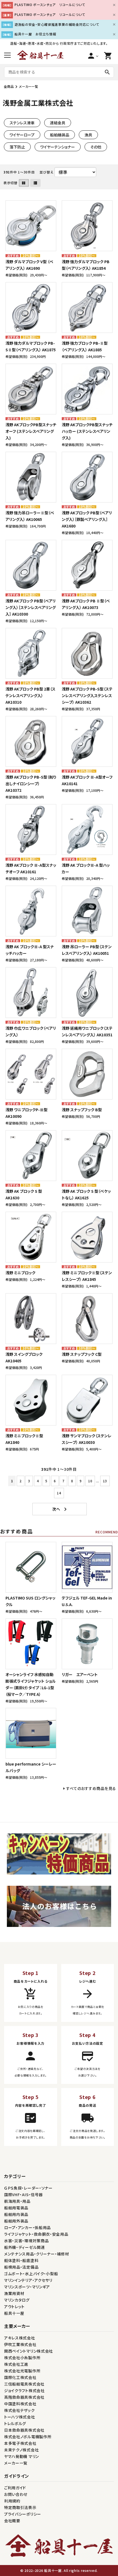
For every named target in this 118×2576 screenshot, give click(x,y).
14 (59, 1493)
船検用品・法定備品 (21, 2267)
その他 (96, 147)
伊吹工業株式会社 (20, 2344)
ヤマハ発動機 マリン (22, 2456)
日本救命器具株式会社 (24, 2430)
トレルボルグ (15, 2423)
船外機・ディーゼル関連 (25, 2247)
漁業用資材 (14, 2293)
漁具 (88, 135)
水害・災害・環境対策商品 (26, 2241)
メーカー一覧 (29, 86)
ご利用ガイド (15, 2488)
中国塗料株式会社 (20, 2404)
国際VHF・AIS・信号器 (23, 2195)
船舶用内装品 (16, 2214)
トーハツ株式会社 (20, 2417)
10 (90, 1481)
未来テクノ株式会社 (21, 2450)
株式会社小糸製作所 (22, 2358)
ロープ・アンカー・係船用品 (27, 2227)
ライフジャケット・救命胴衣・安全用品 (36, 2234)
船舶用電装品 (16, 2208)
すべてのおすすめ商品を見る (91, 1788)
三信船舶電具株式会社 (24, 2384)
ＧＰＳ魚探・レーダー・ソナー (28, 2188)
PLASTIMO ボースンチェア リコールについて (50, 5)
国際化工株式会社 (20, 2377)
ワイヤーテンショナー (58, 147)
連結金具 (58, 123)
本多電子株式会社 (20, 2443)
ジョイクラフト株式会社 (24, 2390)
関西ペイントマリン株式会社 (29, 2351)
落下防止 (17, 147)
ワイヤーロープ (22, 135)
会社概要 (12, 2521)
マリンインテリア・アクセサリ (28, 2280)
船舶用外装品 (16, 2221)
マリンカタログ (17, 2300)
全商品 (9, 86)
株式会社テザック (19, 2410)
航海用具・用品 (17, 2201)
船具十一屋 (14, 2313)
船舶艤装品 (60, 135)
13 (105, 1481)
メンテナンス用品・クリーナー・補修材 (37, 2254)
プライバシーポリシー (23, 2514)
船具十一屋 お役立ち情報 (35, 34)
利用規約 (12, 2501)
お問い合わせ (16, 2494)
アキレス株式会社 (20, 2338)
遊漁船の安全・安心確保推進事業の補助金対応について (57, 24)
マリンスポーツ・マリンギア (27, 2287)
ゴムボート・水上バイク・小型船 (31, 2274)
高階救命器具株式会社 (24, 2397)
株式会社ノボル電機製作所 (28, 2437)
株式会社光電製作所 (22, 2371)
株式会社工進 (16, 2364)
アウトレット (14, 2306)
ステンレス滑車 (22, 123)
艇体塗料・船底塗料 (21, 2260)
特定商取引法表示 (20, 2507)
